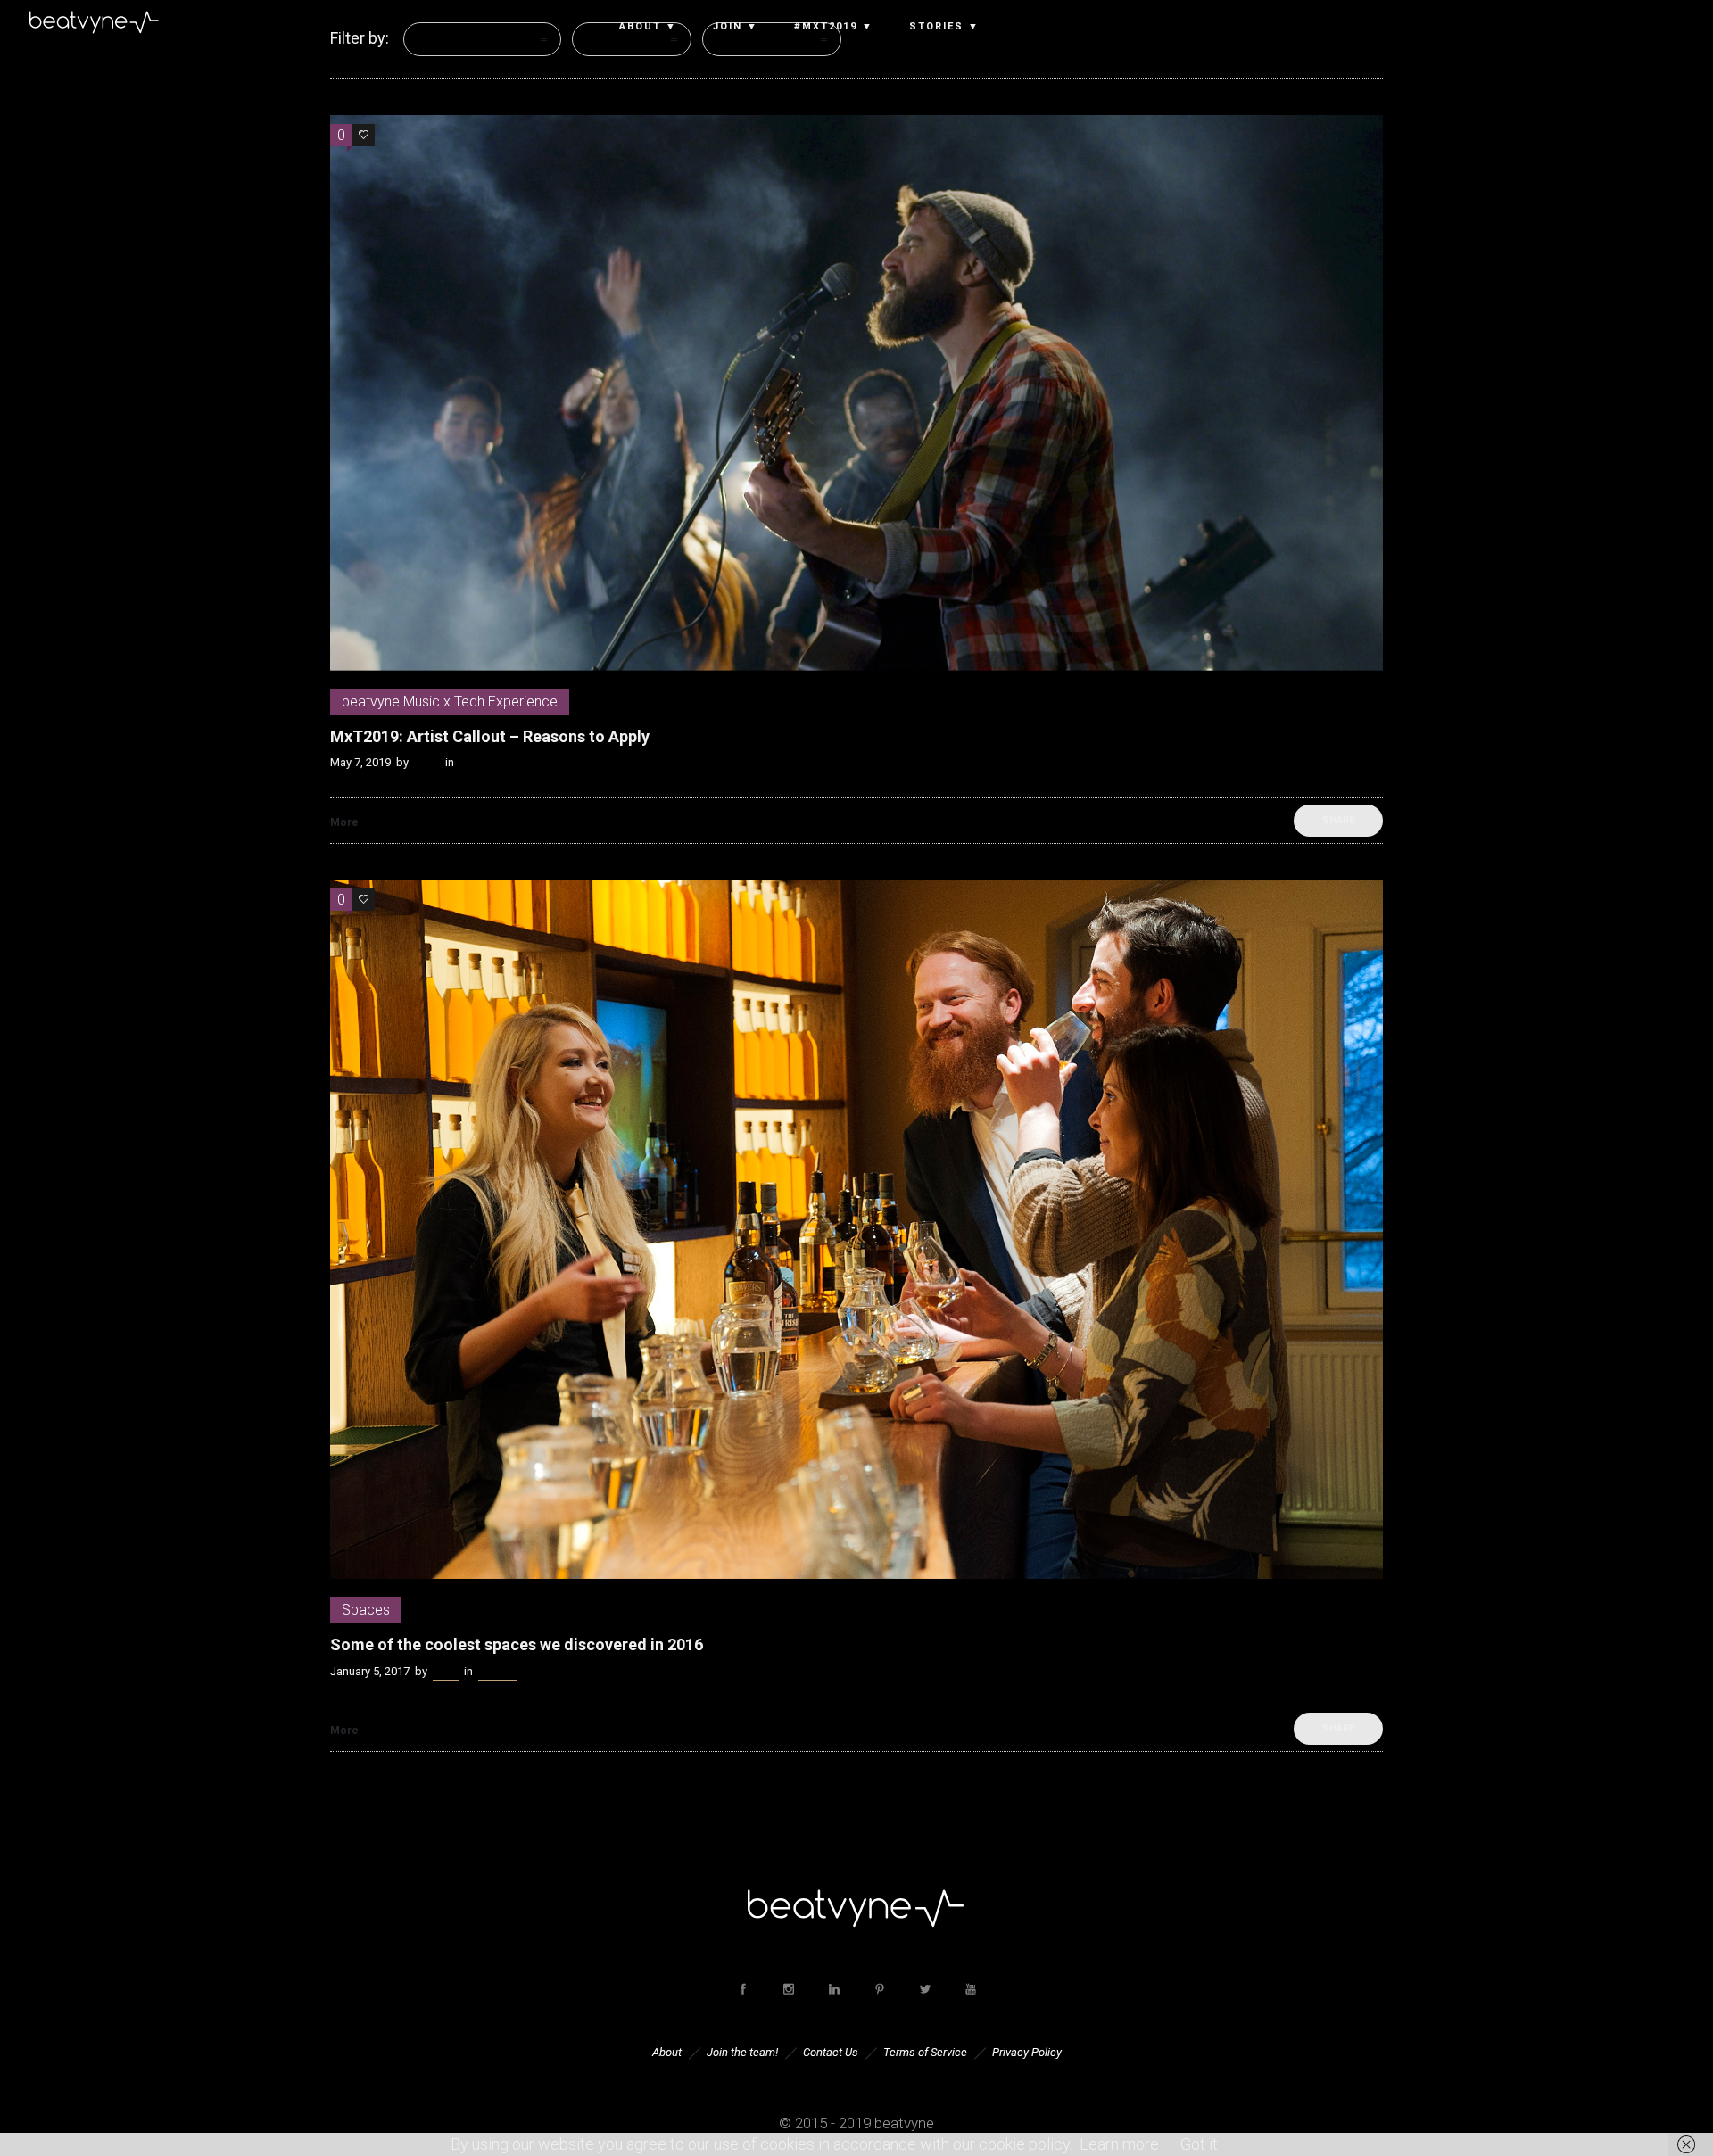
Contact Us (831, 2052)
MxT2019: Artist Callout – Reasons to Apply (490, 736)
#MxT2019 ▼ (834, 27)
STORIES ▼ (944, 27)
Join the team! (742, 2052)
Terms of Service (925, 2052)
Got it (1199, 2144)
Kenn (427, 762)
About (667, 2052)
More (344, 822)
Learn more (1119, 2144)
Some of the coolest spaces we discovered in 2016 (517, 1644)
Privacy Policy (1027, 2052)
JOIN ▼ (736, 27)
